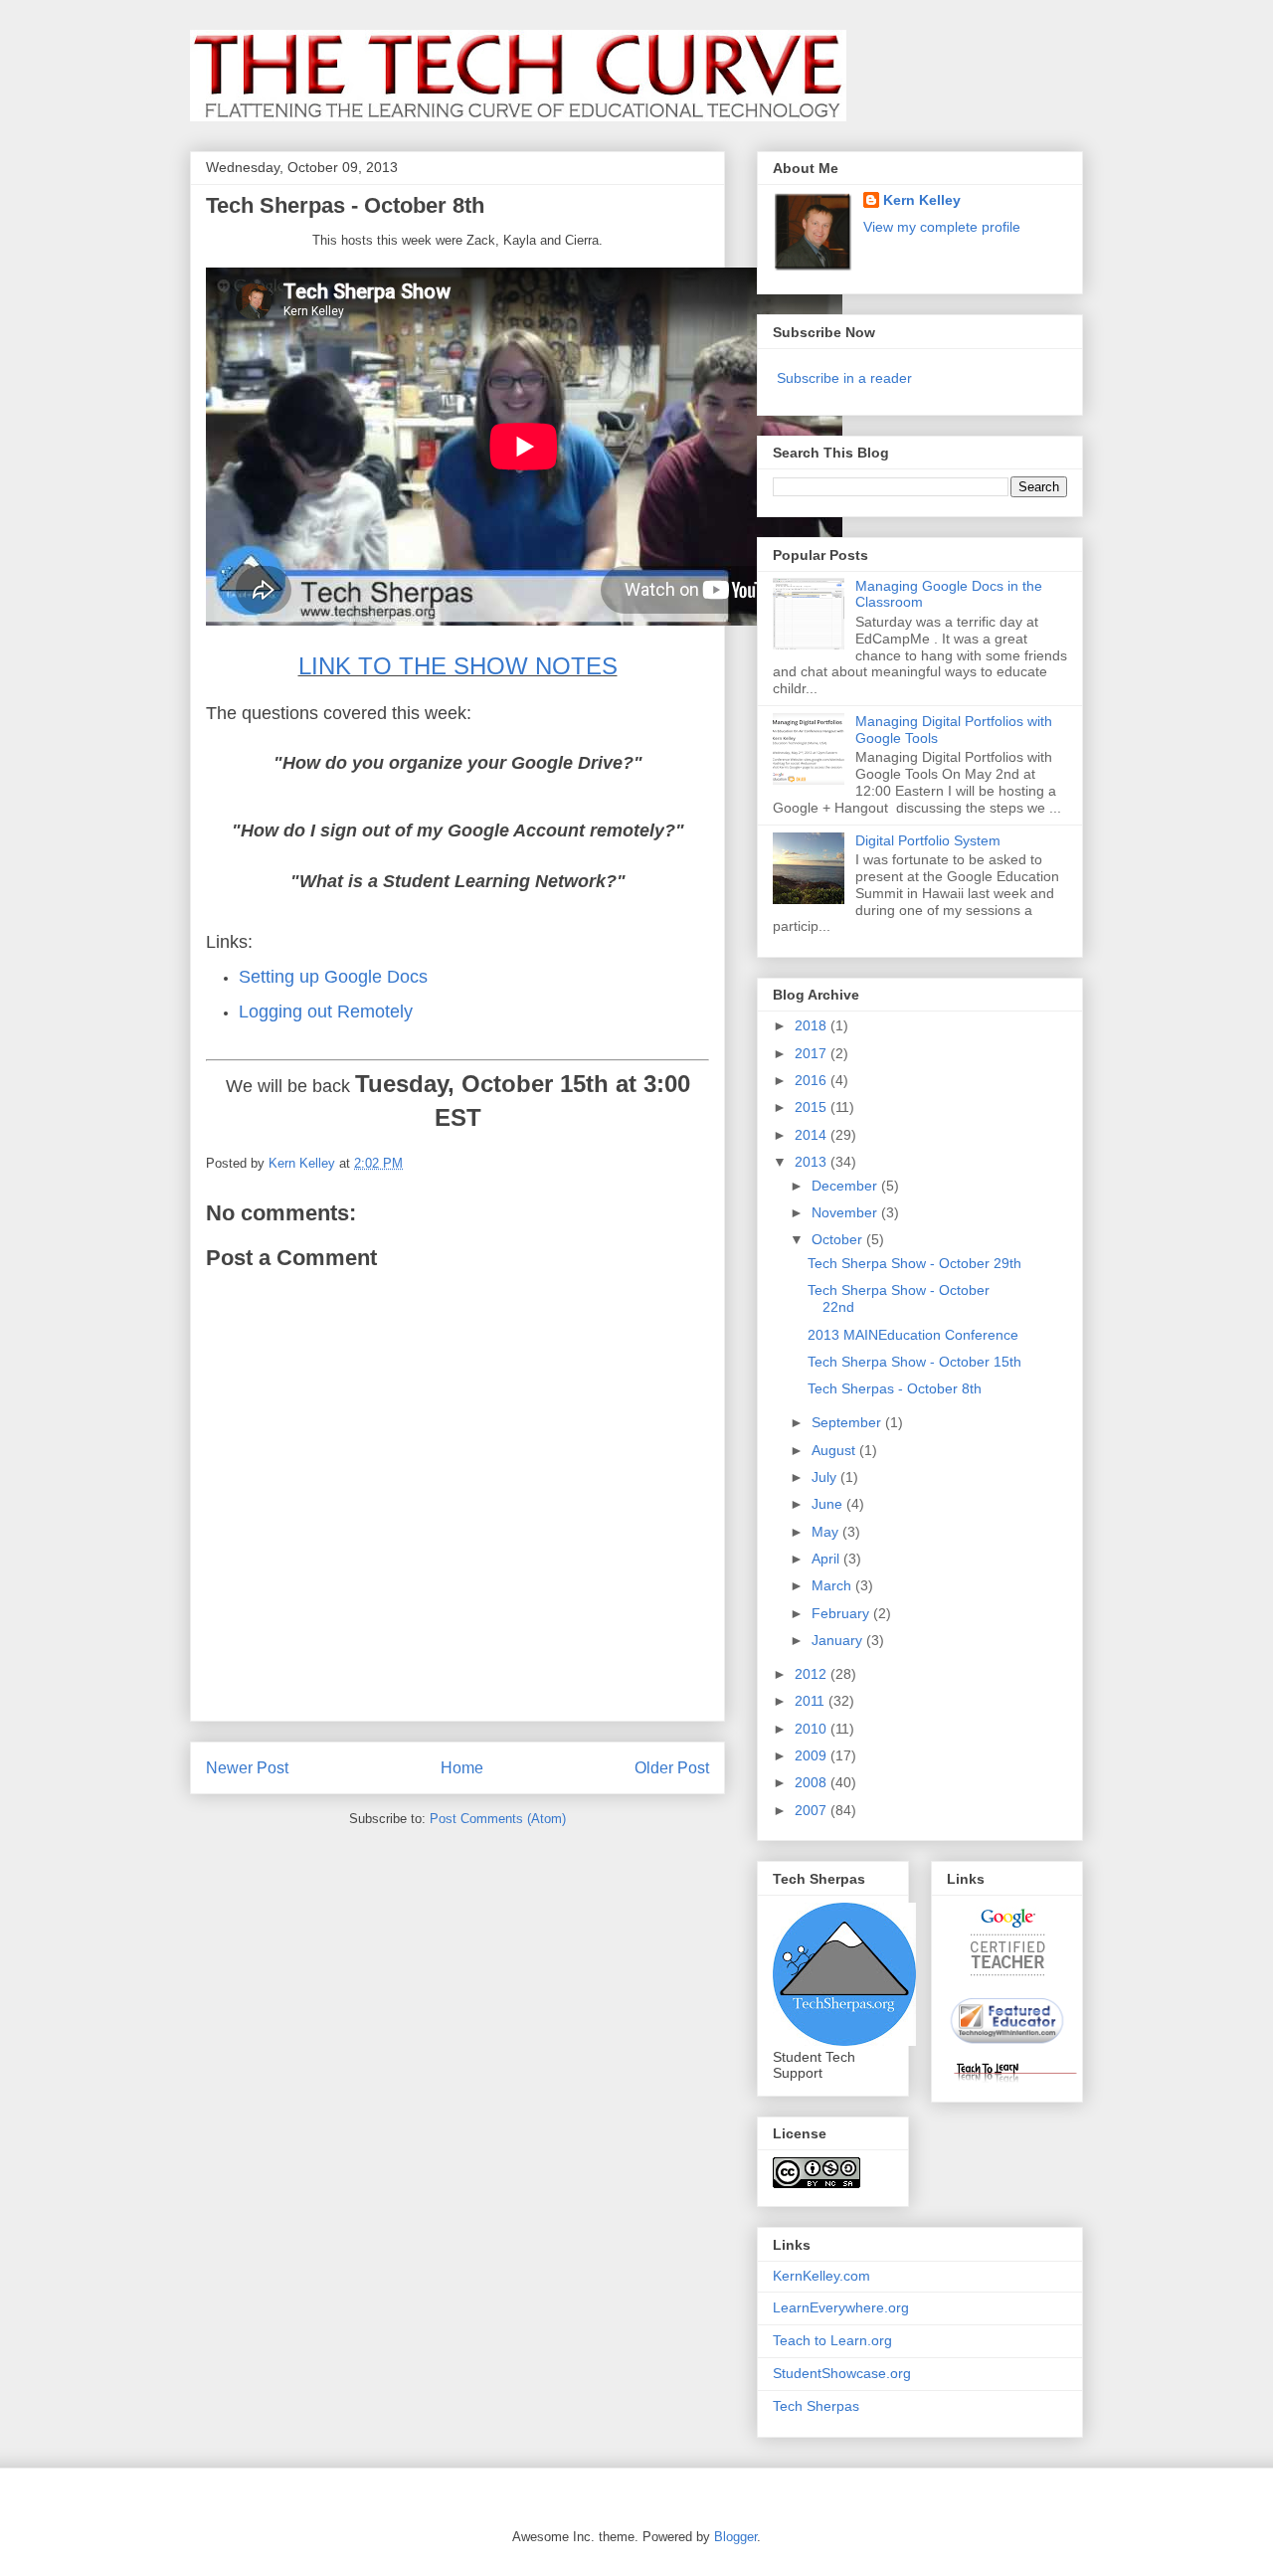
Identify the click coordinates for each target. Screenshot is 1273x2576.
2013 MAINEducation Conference (913, 1335)
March (833, 1585)
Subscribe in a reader (844, 378)
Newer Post (247, 1768)
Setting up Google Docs (333, 977)
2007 (813, 1810)
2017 (813, 1053)
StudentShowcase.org (842, 2373)
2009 (813, 1755)
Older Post (672, 1768)
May (827, 1532)
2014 (813, 1135)
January (839, 1640)
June (829, 1504)
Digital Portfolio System (928, 840)
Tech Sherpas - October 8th (895, 1388)
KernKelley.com (821, 2276)
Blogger (735, 2537)
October (839, 1239)
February (842, 1613)
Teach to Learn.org (832, 2340)
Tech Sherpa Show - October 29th (914, 1263)
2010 (813, 1729)
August (835, 1450)
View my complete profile (942, 227)
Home (462, 1768)
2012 (813, 1674)
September (848, 1422)
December (846, 1186)
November (846, 1212)
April (827, 1559)
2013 (813, 1162)
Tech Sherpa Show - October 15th (914, 1362)
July (826, 1477)
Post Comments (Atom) (498, 1819)
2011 (812, 1701)
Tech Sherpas (816, 2406)
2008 (813, 1782)
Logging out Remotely (326, 1012)
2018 (813, 1025)
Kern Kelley (922, 200)
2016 (813, 1080)
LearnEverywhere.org (841, 2307)
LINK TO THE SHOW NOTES (458, 666)
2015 (813, 1107)
